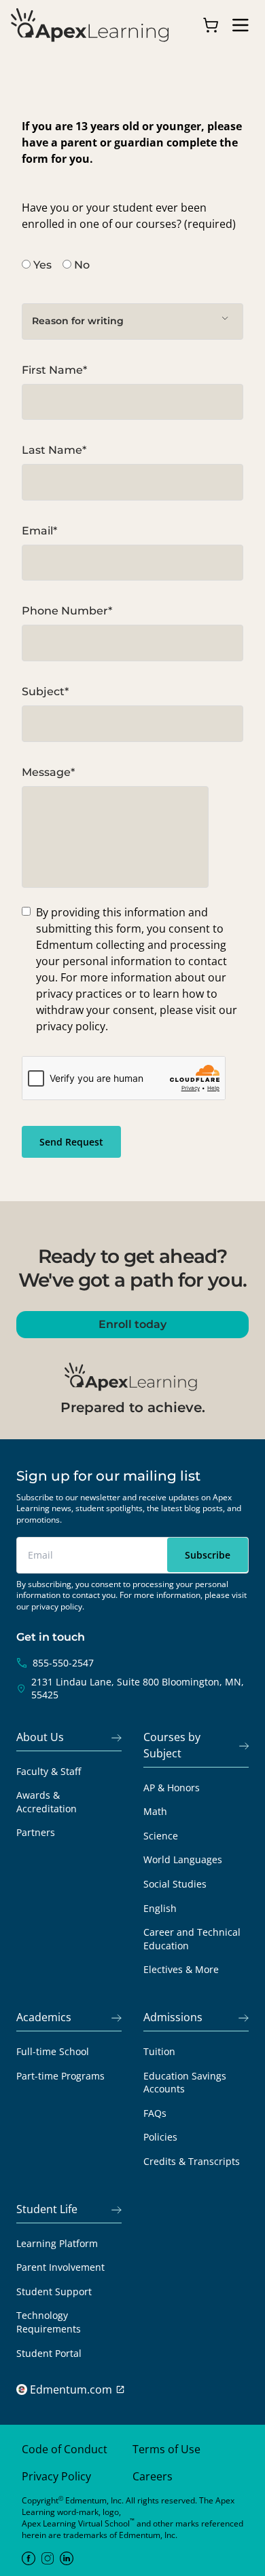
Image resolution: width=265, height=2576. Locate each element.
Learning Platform (57, 2243)
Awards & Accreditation (47, 1802)
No (82, 265)
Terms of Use (166, 2449)
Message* (48, 772)
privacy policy (71, 1026)
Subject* (45, 691)
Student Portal (49, 2353)
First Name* (54, 370)
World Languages (183, 1859)
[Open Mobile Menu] (241, 25)
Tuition (159, 2051)
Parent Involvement (60, 2267)
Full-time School (53, 2051)
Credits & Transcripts (192, 2161)
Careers (153, 2476)
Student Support (54, 2291)
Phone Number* (67, 611)
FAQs (155, 2113)
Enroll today (132, 1324)
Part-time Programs (60, 2076)
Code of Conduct (65, 2449)
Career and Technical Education (192, 1939)
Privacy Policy (56, 2476)
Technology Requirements (49, 2322)
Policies (160, 2137)
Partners (36, 1832)
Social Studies (175, 1884)
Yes (42, 265)
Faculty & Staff (49, 1771)
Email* (39, 531)
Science (161, 1836)
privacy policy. (58, 1606)
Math (155, 1811)
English (160, 1908)
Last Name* (54, 450)
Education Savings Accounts (185, 2083)
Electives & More (181, 1969)
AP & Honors (172, 1788)
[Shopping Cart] (211, 25)
